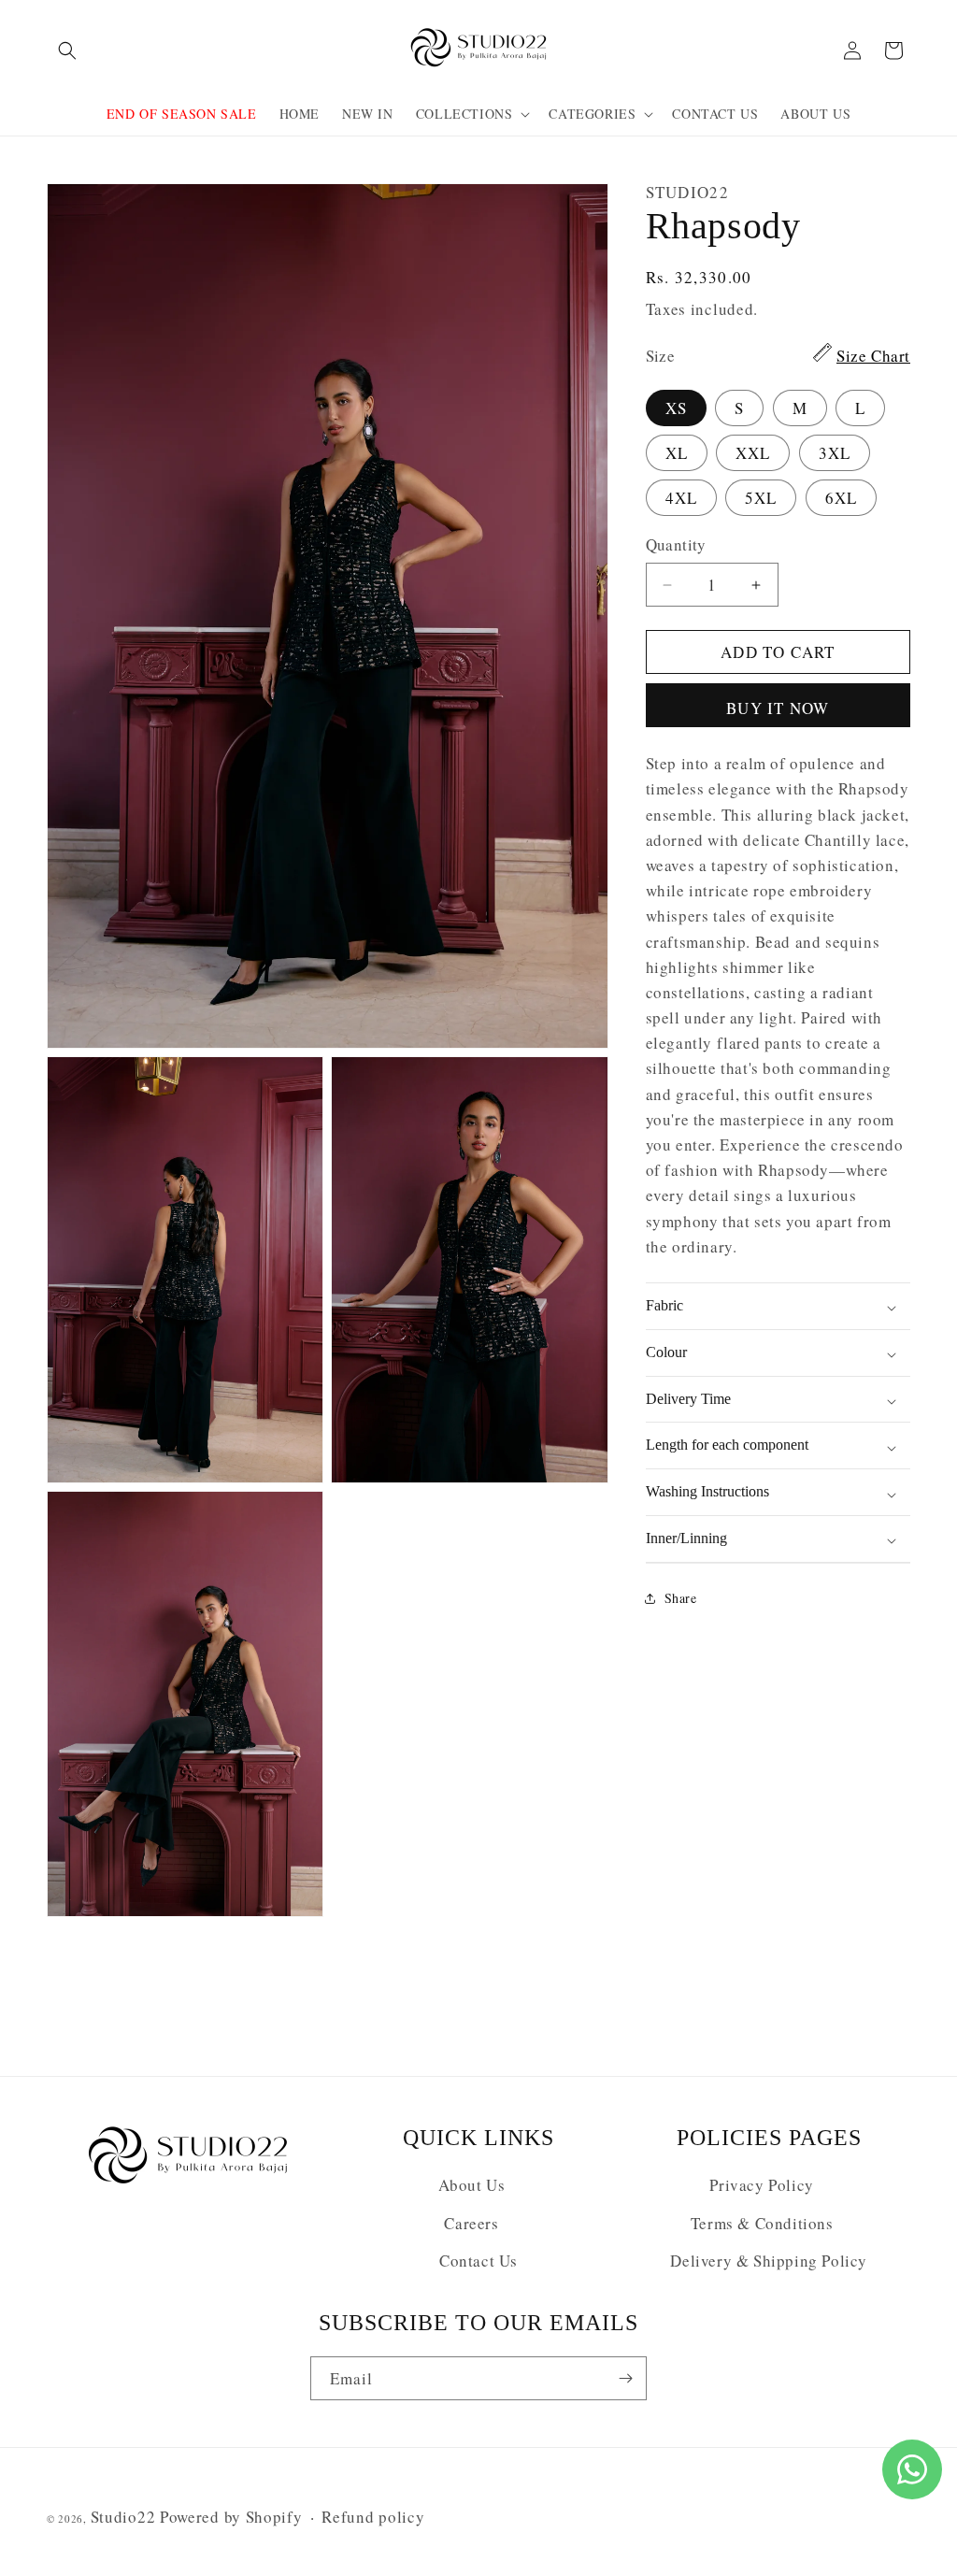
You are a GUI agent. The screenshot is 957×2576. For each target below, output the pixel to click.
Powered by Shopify (231, 2517)
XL (677, 453)
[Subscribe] (625, 2378)
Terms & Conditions (762, 2223)
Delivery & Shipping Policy (769, 2261)
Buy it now (778, 708)
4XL (681, 498)
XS (676, 408)
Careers (471, 2223)
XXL (753, 453)
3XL (835, 453)
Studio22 (123, 2517)
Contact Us (478, 2261)
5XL (761, 498)
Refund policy (373, 2517)
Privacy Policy (761, 2185)
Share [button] (681, 1598)
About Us (472, 2185)
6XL (841, 498)
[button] (67, 50)
